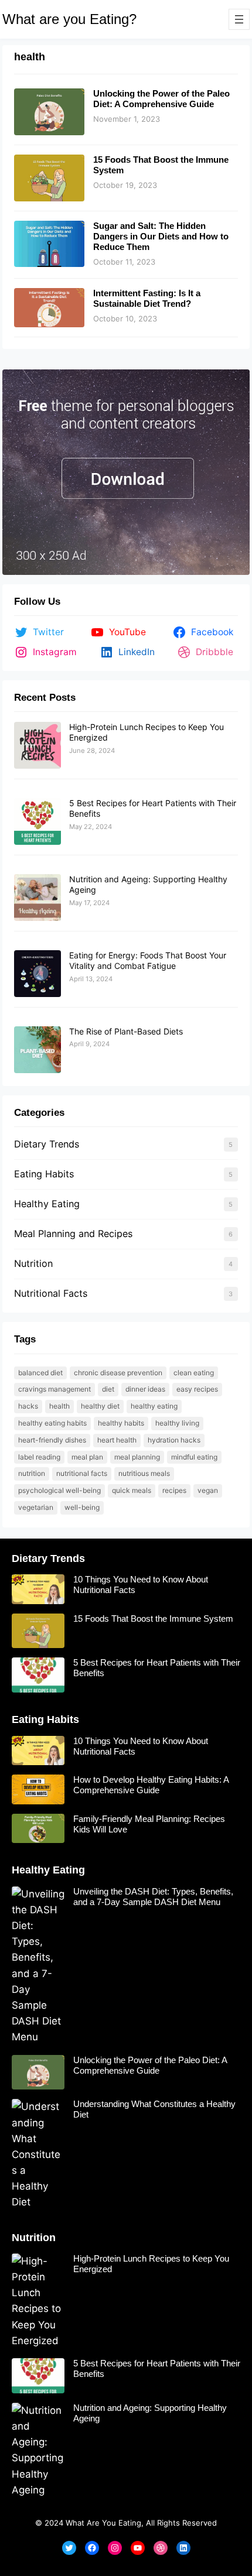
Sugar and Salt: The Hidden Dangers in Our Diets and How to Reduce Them (161, 236)
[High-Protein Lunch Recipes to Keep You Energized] (38, 746)
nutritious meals (144, 1473)
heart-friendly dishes (52, 1440)
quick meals (132, 1490)
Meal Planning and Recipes (73, 1234)
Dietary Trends (47, 1144)
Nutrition (33, 1263)
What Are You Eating (103, 2523)
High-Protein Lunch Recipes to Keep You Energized (151, 2264)
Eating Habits (44, 1174)
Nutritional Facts (51, 1293)
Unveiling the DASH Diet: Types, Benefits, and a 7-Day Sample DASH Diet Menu (153, 1897)
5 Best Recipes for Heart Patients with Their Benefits (157, 1668)
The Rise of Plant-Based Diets (126, 1031)
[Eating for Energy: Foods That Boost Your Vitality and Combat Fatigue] (38, 974)
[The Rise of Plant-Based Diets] (38, 1050)
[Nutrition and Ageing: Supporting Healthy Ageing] (38, 898)
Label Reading (39, 1457)
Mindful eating (194, 1457)
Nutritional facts (82, 1473)
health (59, 1406)
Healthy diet (100, 1406)
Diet (108, 1389)
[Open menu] (239, 19)
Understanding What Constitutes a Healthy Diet (154, 2109)
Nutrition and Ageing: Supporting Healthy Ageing (150, 2413)
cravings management (55, 1389)
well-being (82, 1507)
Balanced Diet (40, 1373)
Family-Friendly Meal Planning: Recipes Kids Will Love (149, 1824)
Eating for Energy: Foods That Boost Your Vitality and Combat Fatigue (148, 960)
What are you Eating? (69, 19)
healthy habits (121, 1423)
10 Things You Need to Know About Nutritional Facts (141, 1585)
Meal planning (137, 1457)
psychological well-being (59, 1490)
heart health (117, 1440)
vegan (208, 1490)
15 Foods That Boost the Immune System (161, 165)
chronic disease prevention (118, 1373)
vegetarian (36, 1507)
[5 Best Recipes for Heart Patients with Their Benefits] (38, 822)
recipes (174, 1490)
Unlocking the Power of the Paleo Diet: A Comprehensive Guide (161, 99)
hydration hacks (174, 1440)
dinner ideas (145, 1389)
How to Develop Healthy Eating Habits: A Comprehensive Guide (151, 1785)
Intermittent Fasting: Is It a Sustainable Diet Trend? (147, 298)
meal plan (87, 1457)
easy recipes (197, 1389)
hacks (28, 1406)
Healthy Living (177, 1423)
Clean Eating (194, 1373)
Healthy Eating (47, 1204)
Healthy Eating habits (52, 1423)
